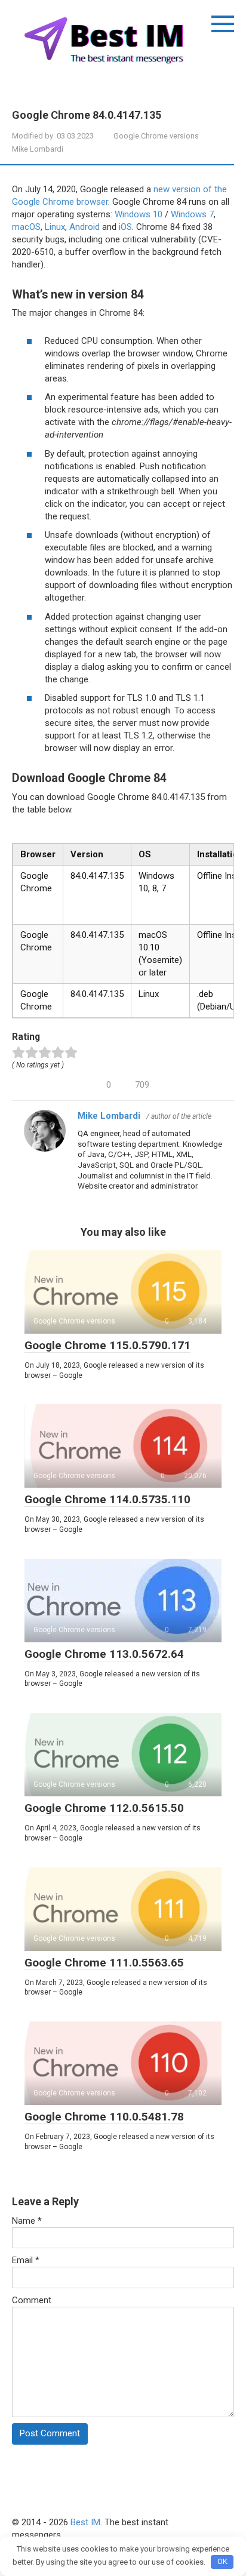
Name (27, 2221)
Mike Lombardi (109, 1116)
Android (84, 227)
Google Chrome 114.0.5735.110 (107, 1499)
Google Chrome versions (156, 136)
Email (26, 2260)
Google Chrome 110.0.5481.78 (104, 2117)
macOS (26, 227)
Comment (32, 2300)
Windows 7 (192, 214)
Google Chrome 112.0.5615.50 (104, 1808)
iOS (125, 227)
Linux (55, 227)
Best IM (85, 2522)
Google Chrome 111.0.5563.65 (104, 1963)
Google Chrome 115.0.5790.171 (107, 1345)
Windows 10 (139, 214)
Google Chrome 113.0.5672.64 (104, 1654)
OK (222, 2561)
